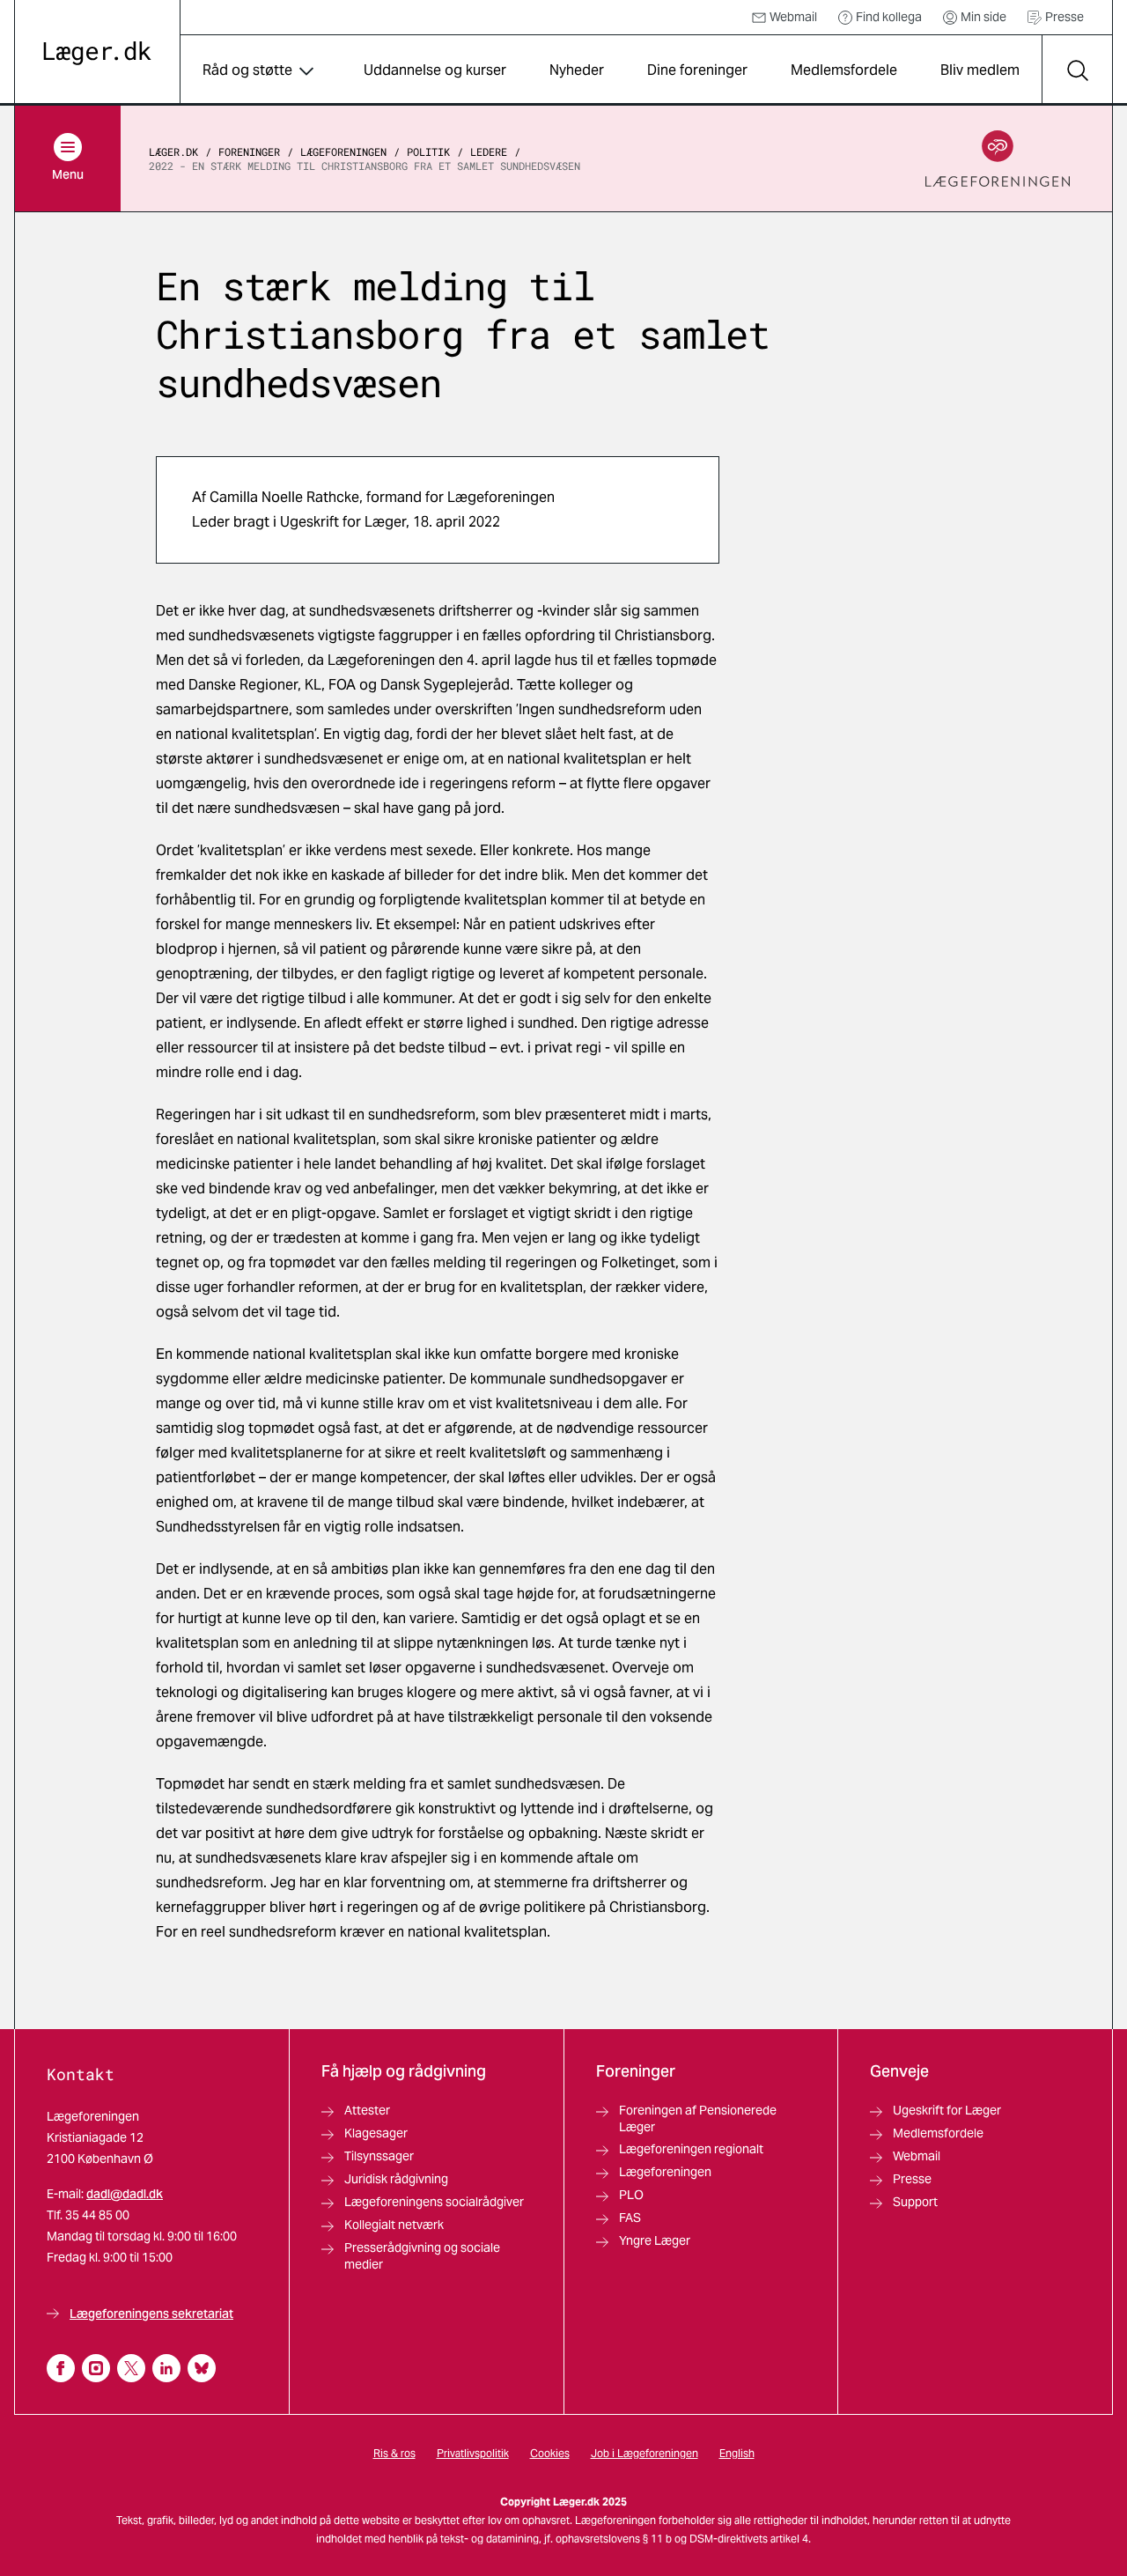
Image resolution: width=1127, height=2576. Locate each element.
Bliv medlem (980, 70)
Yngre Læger (655, 2240)
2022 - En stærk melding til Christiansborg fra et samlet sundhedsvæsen (365, 166)
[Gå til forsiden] (97, 53)
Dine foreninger (697, 70)
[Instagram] (96, 2368)
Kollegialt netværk (394, 2225)
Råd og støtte (247, 70)
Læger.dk (173, 151)
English (737, 2453)
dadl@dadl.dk (125, 2194)
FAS (630, 2218)
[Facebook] (61, 2368)
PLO (631, 2195)
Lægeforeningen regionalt (691, 2149)
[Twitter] (131, 2368)
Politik (428, 151)
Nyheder (577, 70)
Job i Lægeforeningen (645, 2453)
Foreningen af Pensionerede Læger (698, 2118)
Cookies (550, 2453)
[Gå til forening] (998, 159)
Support (915, 2202)
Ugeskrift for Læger (947, 2110)
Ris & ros (394, 2453)
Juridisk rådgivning (396, 2179)
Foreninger (249, 151)
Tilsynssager (379, 2156)
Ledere (489, 151)
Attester (367, 2110)
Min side (983, 17)
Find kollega (889, 17)
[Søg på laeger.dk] (1077, 70)
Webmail (793, 17)
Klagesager (376, 2133)
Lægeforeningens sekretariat (151, 2314)
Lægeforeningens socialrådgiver (434, 2202)
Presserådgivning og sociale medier (422, 2256)
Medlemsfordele (844, 70)
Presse (1064, 17)
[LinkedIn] (166, 2368)
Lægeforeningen (343, 151)
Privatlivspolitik (473, 2453)
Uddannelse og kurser (435, 70)
